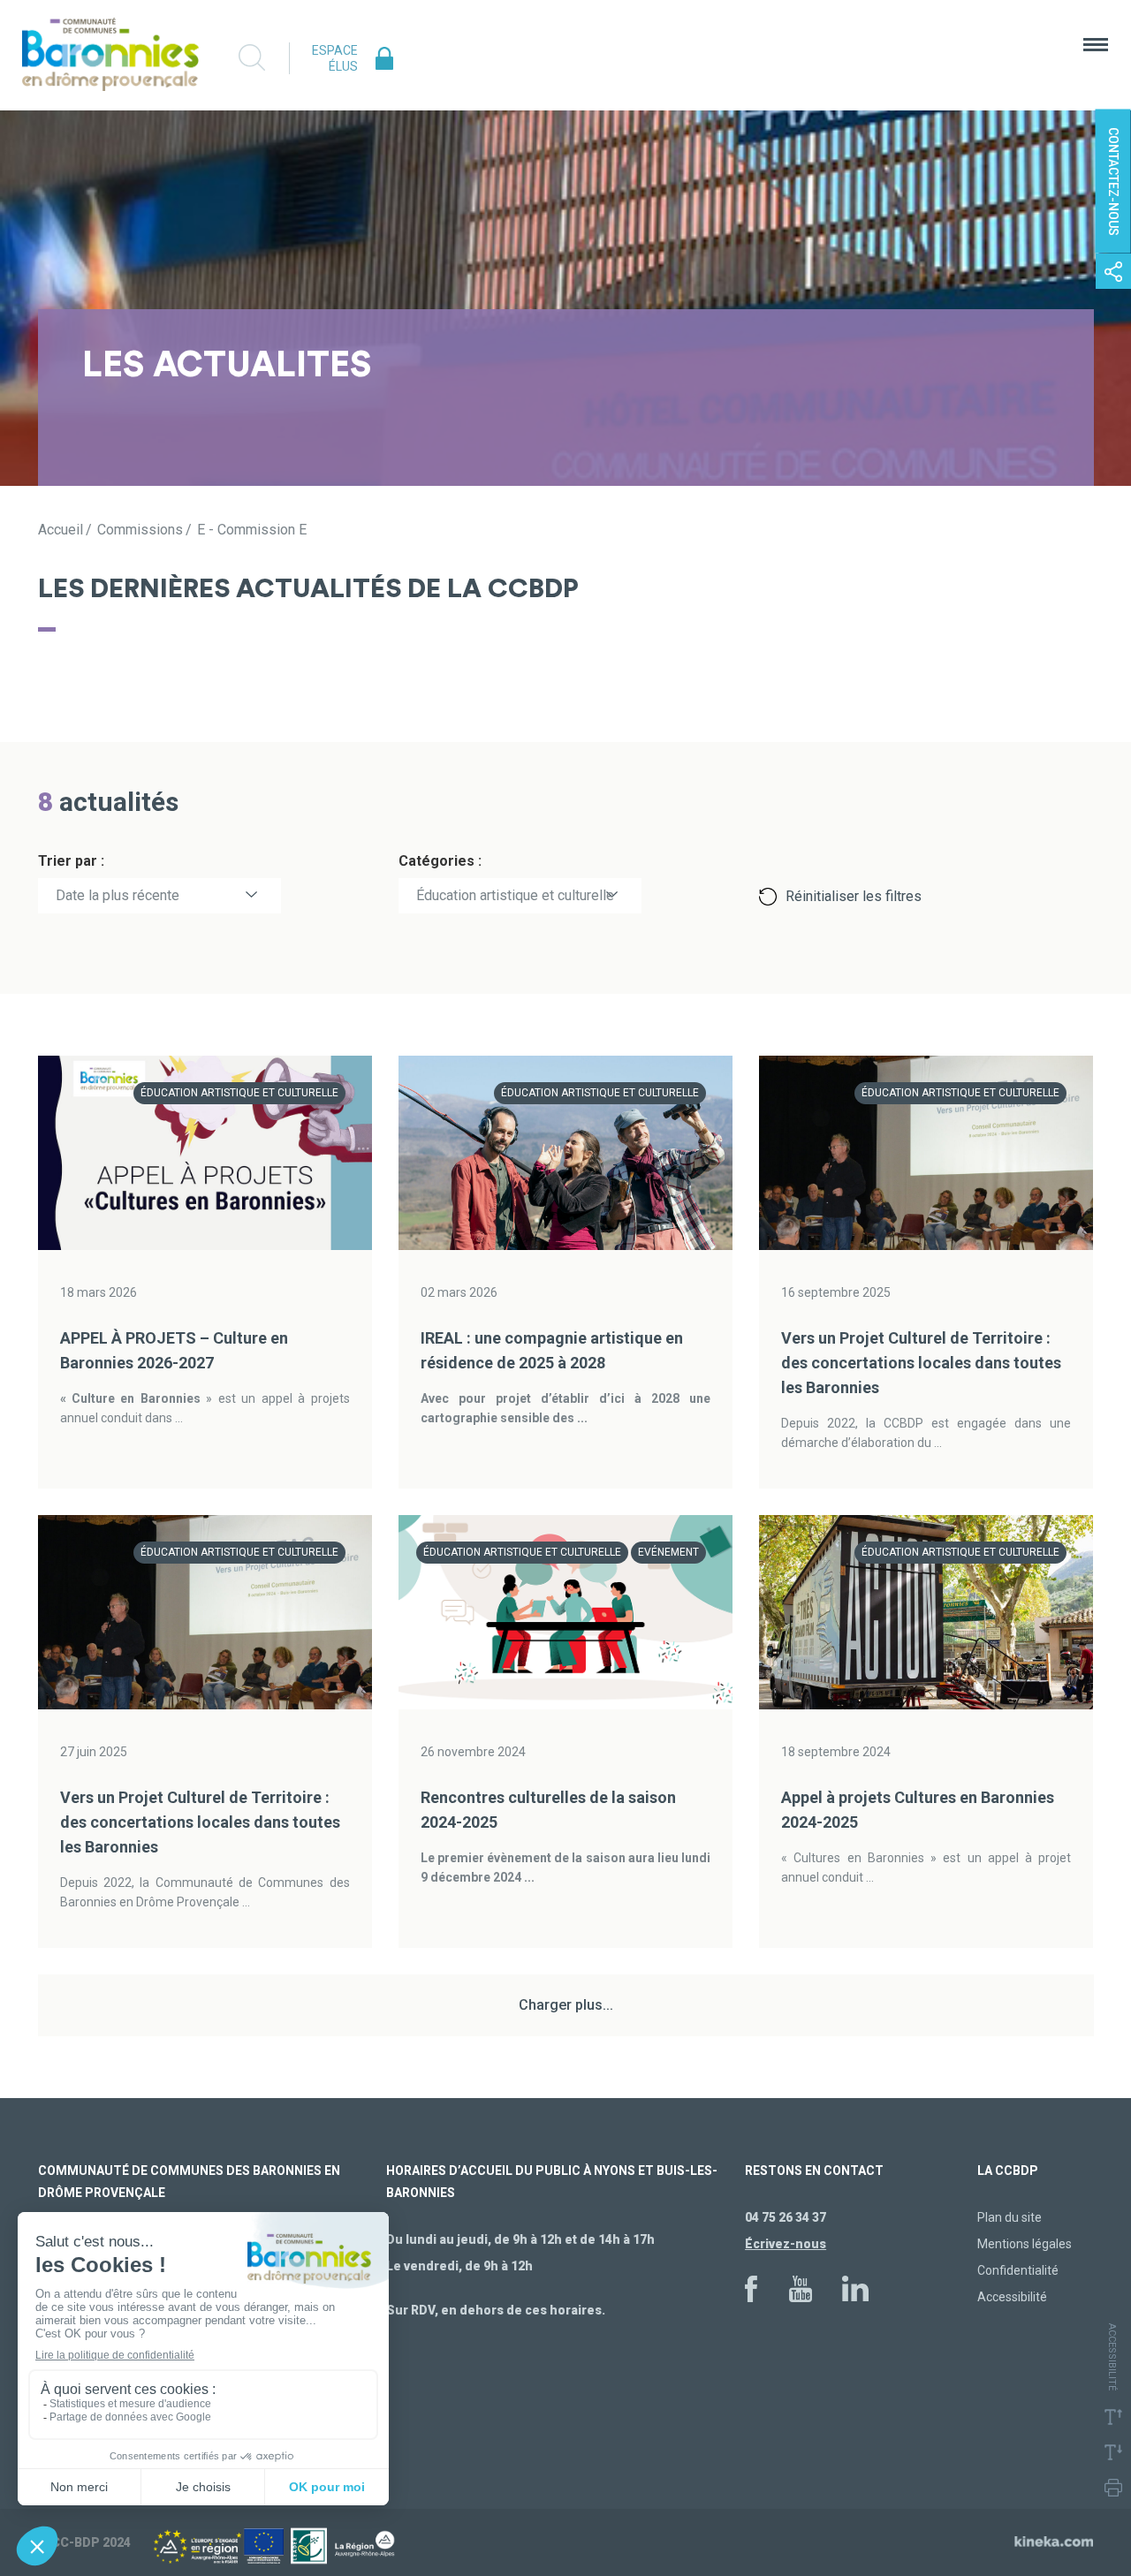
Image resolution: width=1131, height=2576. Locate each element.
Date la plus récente (118, 895)
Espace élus (335, 58)
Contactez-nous (1113, 182)
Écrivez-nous (786, 2244)
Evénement (668, 1552)
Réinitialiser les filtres (854, 896)
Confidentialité (1018, 2270)
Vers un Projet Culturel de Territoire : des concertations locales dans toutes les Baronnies (921, 1363)
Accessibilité (1012, 2297)
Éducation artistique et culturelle (515, 895)
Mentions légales (1025, 2244)
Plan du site (1010, 2217)
